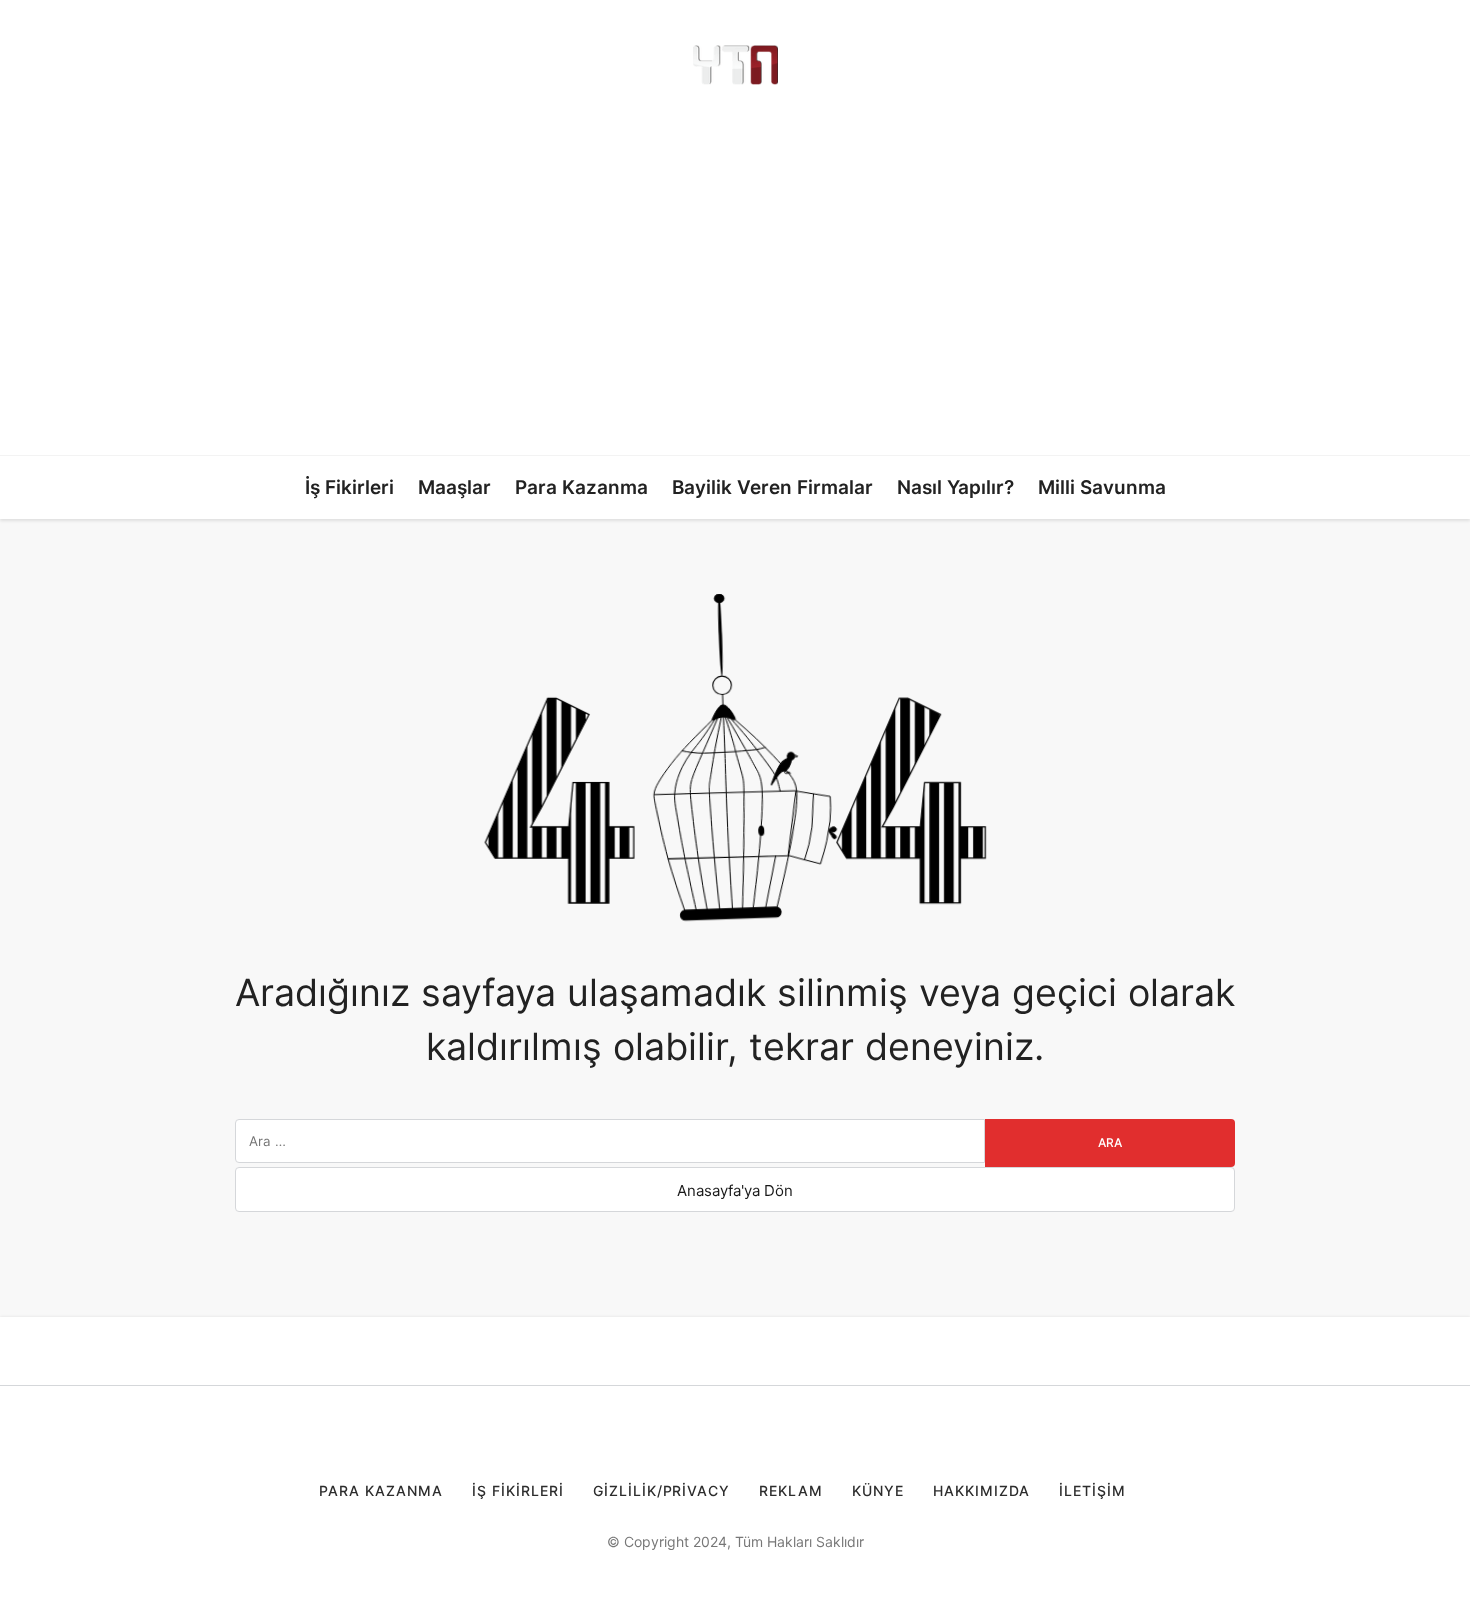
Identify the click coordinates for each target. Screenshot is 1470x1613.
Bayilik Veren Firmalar (772, 487)
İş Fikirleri (349, 487)
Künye (878, 1490)
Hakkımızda (981, 1490)
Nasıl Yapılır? (955, 487)
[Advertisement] (735, 270)
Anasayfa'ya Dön (735, 1190)
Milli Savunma (1102, 487)
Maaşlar (454, 487)
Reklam (791, 1490)
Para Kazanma (581, 487)
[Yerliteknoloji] (735, 65)
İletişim (1092, 1490)
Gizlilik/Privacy (662, 1490)
